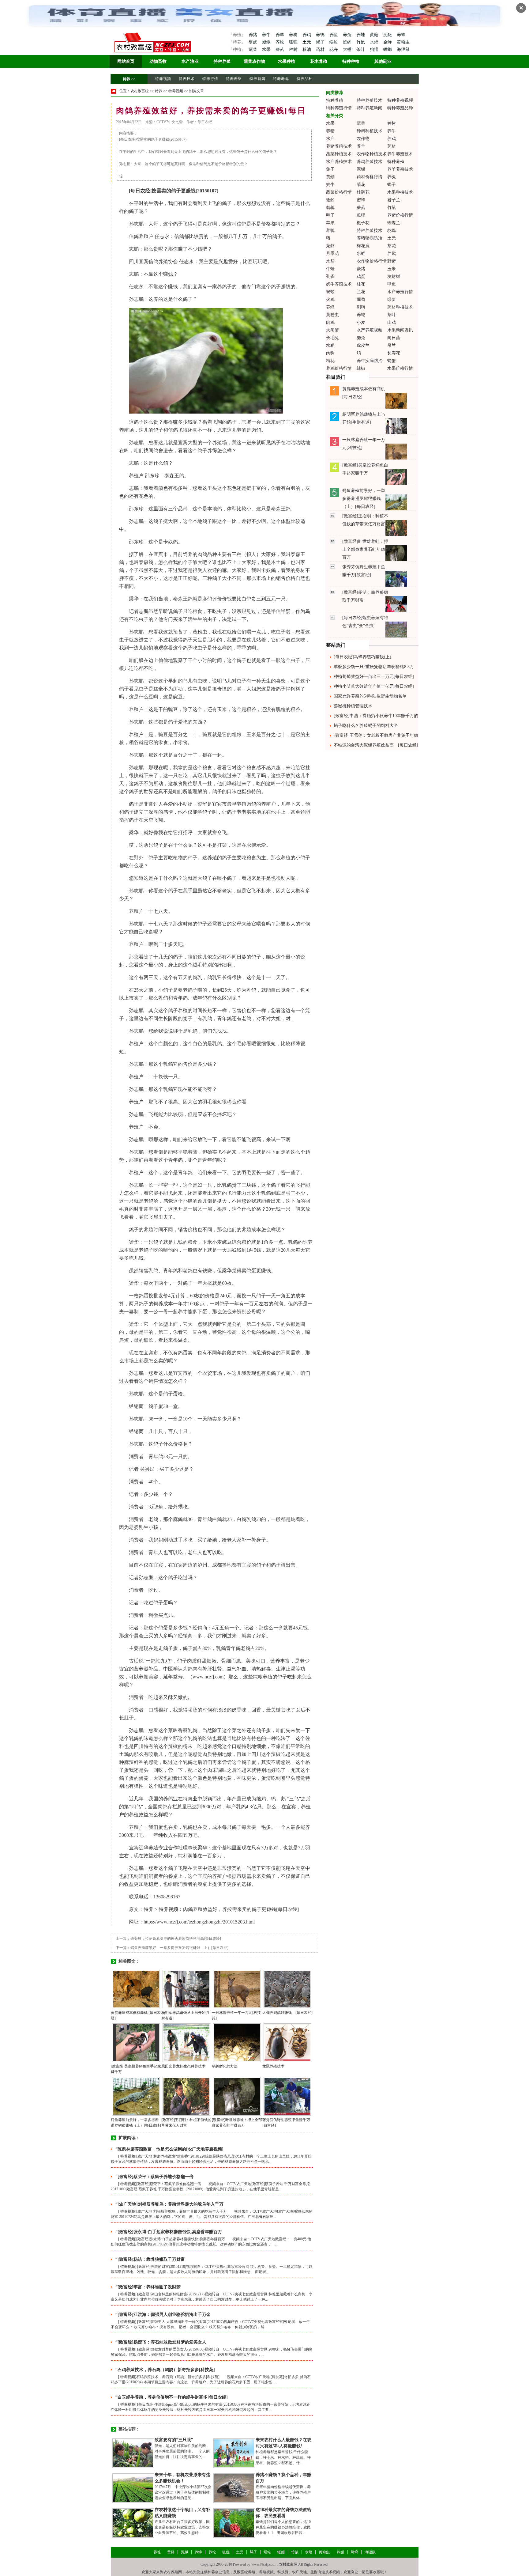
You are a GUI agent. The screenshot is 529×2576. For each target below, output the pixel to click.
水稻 (330, 345)
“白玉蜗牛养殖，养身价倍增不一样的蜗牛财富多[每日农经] (172, 2397)
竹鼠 (361, 42)
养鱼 (334, 35)
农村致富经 (140, 91)
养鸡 (307, 35)
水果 (267, 49)
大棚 (348, 49)
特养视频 (163, 79)
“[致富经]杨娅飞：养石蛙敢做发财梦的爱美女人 (161, 2342)
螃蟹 (392, 361)
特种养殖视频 (400, 100)
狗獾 (375, 49)
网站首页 (126, 61)
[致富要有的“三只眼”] (133, 2453)
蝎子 (321, 42)
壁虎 (253, 42)
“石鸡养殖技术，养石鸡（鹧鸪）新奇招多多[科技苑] (165, 2370)
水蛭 (375, 42)
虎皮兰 (363, 345)
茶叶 (361, 49)
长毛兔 (332, 338)
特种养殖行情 (339, 108)
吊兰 (392, 345)
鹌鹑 (330, 208)
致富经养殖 (246, 2572)
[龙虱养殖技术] (287, 2042)
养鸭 (321, 35)
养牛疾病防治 (370, 361)
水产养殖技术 (339, 162)
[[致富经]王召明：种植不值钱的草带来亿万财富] (186, 2096)
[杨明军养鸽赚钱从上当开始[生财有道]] (186, 1989)
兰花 (361, 292)
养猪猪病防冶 (370, 238)
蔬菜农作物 (254, 61)
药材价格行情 (370, 177)
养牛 (267, 35)
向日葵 (394, 338)
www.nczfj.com (208, 1677)
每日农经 (140, 191)
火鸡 (330, 299)
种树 (294, 49)
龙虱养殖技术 (273, 2066)
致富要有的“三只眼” (174, 2440)
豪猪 (361, 269)
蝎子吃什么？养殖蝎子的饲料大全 (366, 726)
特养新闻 (257, 79)
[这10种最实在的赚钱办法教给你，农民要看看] (234, 2523)
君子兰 (394, 200)
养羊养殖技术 (400, 169)
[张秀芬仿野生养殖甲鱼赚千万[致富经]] (287, 2096)
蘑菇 (280, 49)
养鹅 (392, 253)
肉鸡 (330, 322)
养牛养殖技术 (400, 154)
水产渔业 (190, 61)
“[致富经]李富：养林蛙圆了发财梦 (148, 2287)
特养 (126, 79)
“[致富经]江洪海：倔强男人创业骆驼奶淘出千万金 (163, 2315)
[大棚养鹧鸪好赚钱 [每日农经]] (287, 1989)
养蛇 (280, 42)
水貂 (330, 261)
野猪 (392, 261)
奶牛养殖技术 (339, 284)
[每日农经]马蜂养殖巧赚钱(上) (362, 657)
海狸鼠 (403, 49)
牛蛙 (330, 269)
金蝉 (388, 42)
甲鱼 (392, 284)
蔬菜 (253, 49)
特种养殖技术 (370, 100)
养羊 (280, 35)
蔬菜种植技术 (339, 154)
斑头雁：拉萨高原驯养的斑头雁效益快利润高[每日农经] (176, 1939)
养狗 (294, 35)
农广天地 (299, 2572)
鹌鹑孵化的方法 (225, 2066)
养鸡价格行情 (339, 368)
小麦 (361, 322)
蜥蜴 (267, 42)
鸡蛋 (361, 276)
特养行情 (210, 79)
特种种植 (351, 61)
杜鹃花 (363, 192)
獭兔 (361, 338)
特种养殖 (222, 61)
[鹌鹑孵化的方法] (237, 2042)
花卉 (334, 49)
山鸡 (392, 322)
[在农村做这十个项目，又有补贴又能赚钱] (133, 2523)
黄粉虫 (403, 42)
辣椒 (361, 368)
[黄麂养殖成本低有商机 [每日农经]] (136, 1989)
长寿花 (394, 353)
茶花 (392, 246)
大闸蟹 (332, 330)
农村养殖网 (173, 2572)
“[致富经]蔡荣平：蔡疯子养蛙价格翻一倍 (154, 2177)
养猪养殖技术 (339, 146)
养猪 (253, 35)
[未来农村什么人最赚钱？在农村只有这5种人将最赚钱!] (234, 2453)
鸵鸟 (392, 231)
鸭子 (330, 215)
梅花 (330, 361)
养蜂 (401, 35)
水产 (330, 139)
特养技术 (187, 79)
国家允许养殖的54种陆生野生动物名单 (370, 696)
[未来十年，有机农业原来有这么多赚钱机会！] (133, 2488)
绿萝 (392, 299)
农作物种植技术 (372, 154)
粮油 (307, 49)
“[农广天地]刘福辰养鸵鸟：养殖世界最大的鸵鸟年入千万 (169, 2204)
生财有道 (318, 2572)
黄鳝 (375, 35)
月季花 (332, 253)
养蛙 (361, 35)
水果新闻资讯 (400, 330)
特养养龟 (281, 79)
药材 (321, 49)
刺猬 (361, 307)
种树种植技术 (370, 131)
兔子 (330, 169)
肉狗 (330, 353)
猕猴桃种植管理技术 (353, 706)
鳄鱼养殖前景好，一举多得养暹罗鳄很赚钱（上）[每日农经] (179, 1948)
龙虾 (330, 246)
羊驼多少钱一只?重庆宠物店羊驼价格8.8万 (374, 667)
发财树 (394, 276)
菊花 (361, 185)
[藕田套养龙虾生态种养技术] (186, 2042)
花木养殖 (319, 61)
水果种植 (287, 61)
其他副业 (383, 61)
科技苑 (283, 2572)
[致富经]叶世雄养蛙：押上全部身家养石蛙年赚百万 (365, 549)
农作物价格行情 (372, 261)
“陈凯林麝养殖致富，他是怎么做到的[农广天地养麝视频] (169, 2149)
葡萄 (361, 299)
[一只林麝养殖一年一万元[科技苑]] (237, 1989)
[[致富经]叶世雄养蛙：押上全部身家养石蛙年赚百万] (237, 2096)
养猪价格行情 (400, 215)
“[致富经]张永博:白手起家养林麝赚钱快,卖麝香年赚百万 (169, 2232)
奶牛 (330, 185)
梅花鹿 (363, 246)
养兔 (348, 35)
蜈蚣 (334, 42)
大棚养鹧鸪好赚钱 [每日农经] (287, 2013)
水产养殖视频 (370, 330)
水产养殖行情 (400, 292)
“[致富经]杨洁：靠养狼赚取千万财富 (150, 2259)
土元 (307, 42)
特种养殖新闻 (370, 108)
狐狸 (294, 42)
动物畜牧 (158, 61)
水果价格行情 (400, 368)
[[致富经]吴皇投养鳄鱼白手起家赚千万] (136, 2042)
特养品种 (305, 79)
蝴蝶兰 (394, 223)
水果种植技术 (400, 192)
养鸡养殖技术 (370, 162)
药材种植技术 (400, 307)
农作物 (363, 139)
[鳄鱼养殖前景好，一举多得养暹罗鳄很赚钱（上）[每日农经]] (136, 2096)
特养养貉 (234, 79)
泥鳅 (388, 35)
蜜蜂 (361, 200)
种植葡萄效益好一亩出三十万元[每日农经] (374, 677)
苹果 (330, 223)
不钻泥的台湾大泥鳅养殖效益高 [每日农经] (376, 745)
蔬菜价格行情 (339, 192)
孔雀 (330, 276)
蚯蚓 (348, 42)
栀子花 (363, 223)
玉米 (392, 269)
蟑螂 (388, 49)
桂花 (361, 284)
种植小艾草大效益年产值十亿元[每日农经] (374, 686)
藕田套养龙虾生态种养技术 (183, 2066)
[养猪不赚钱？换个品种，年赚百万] (234, 2488)
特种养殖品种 (400, 108)
